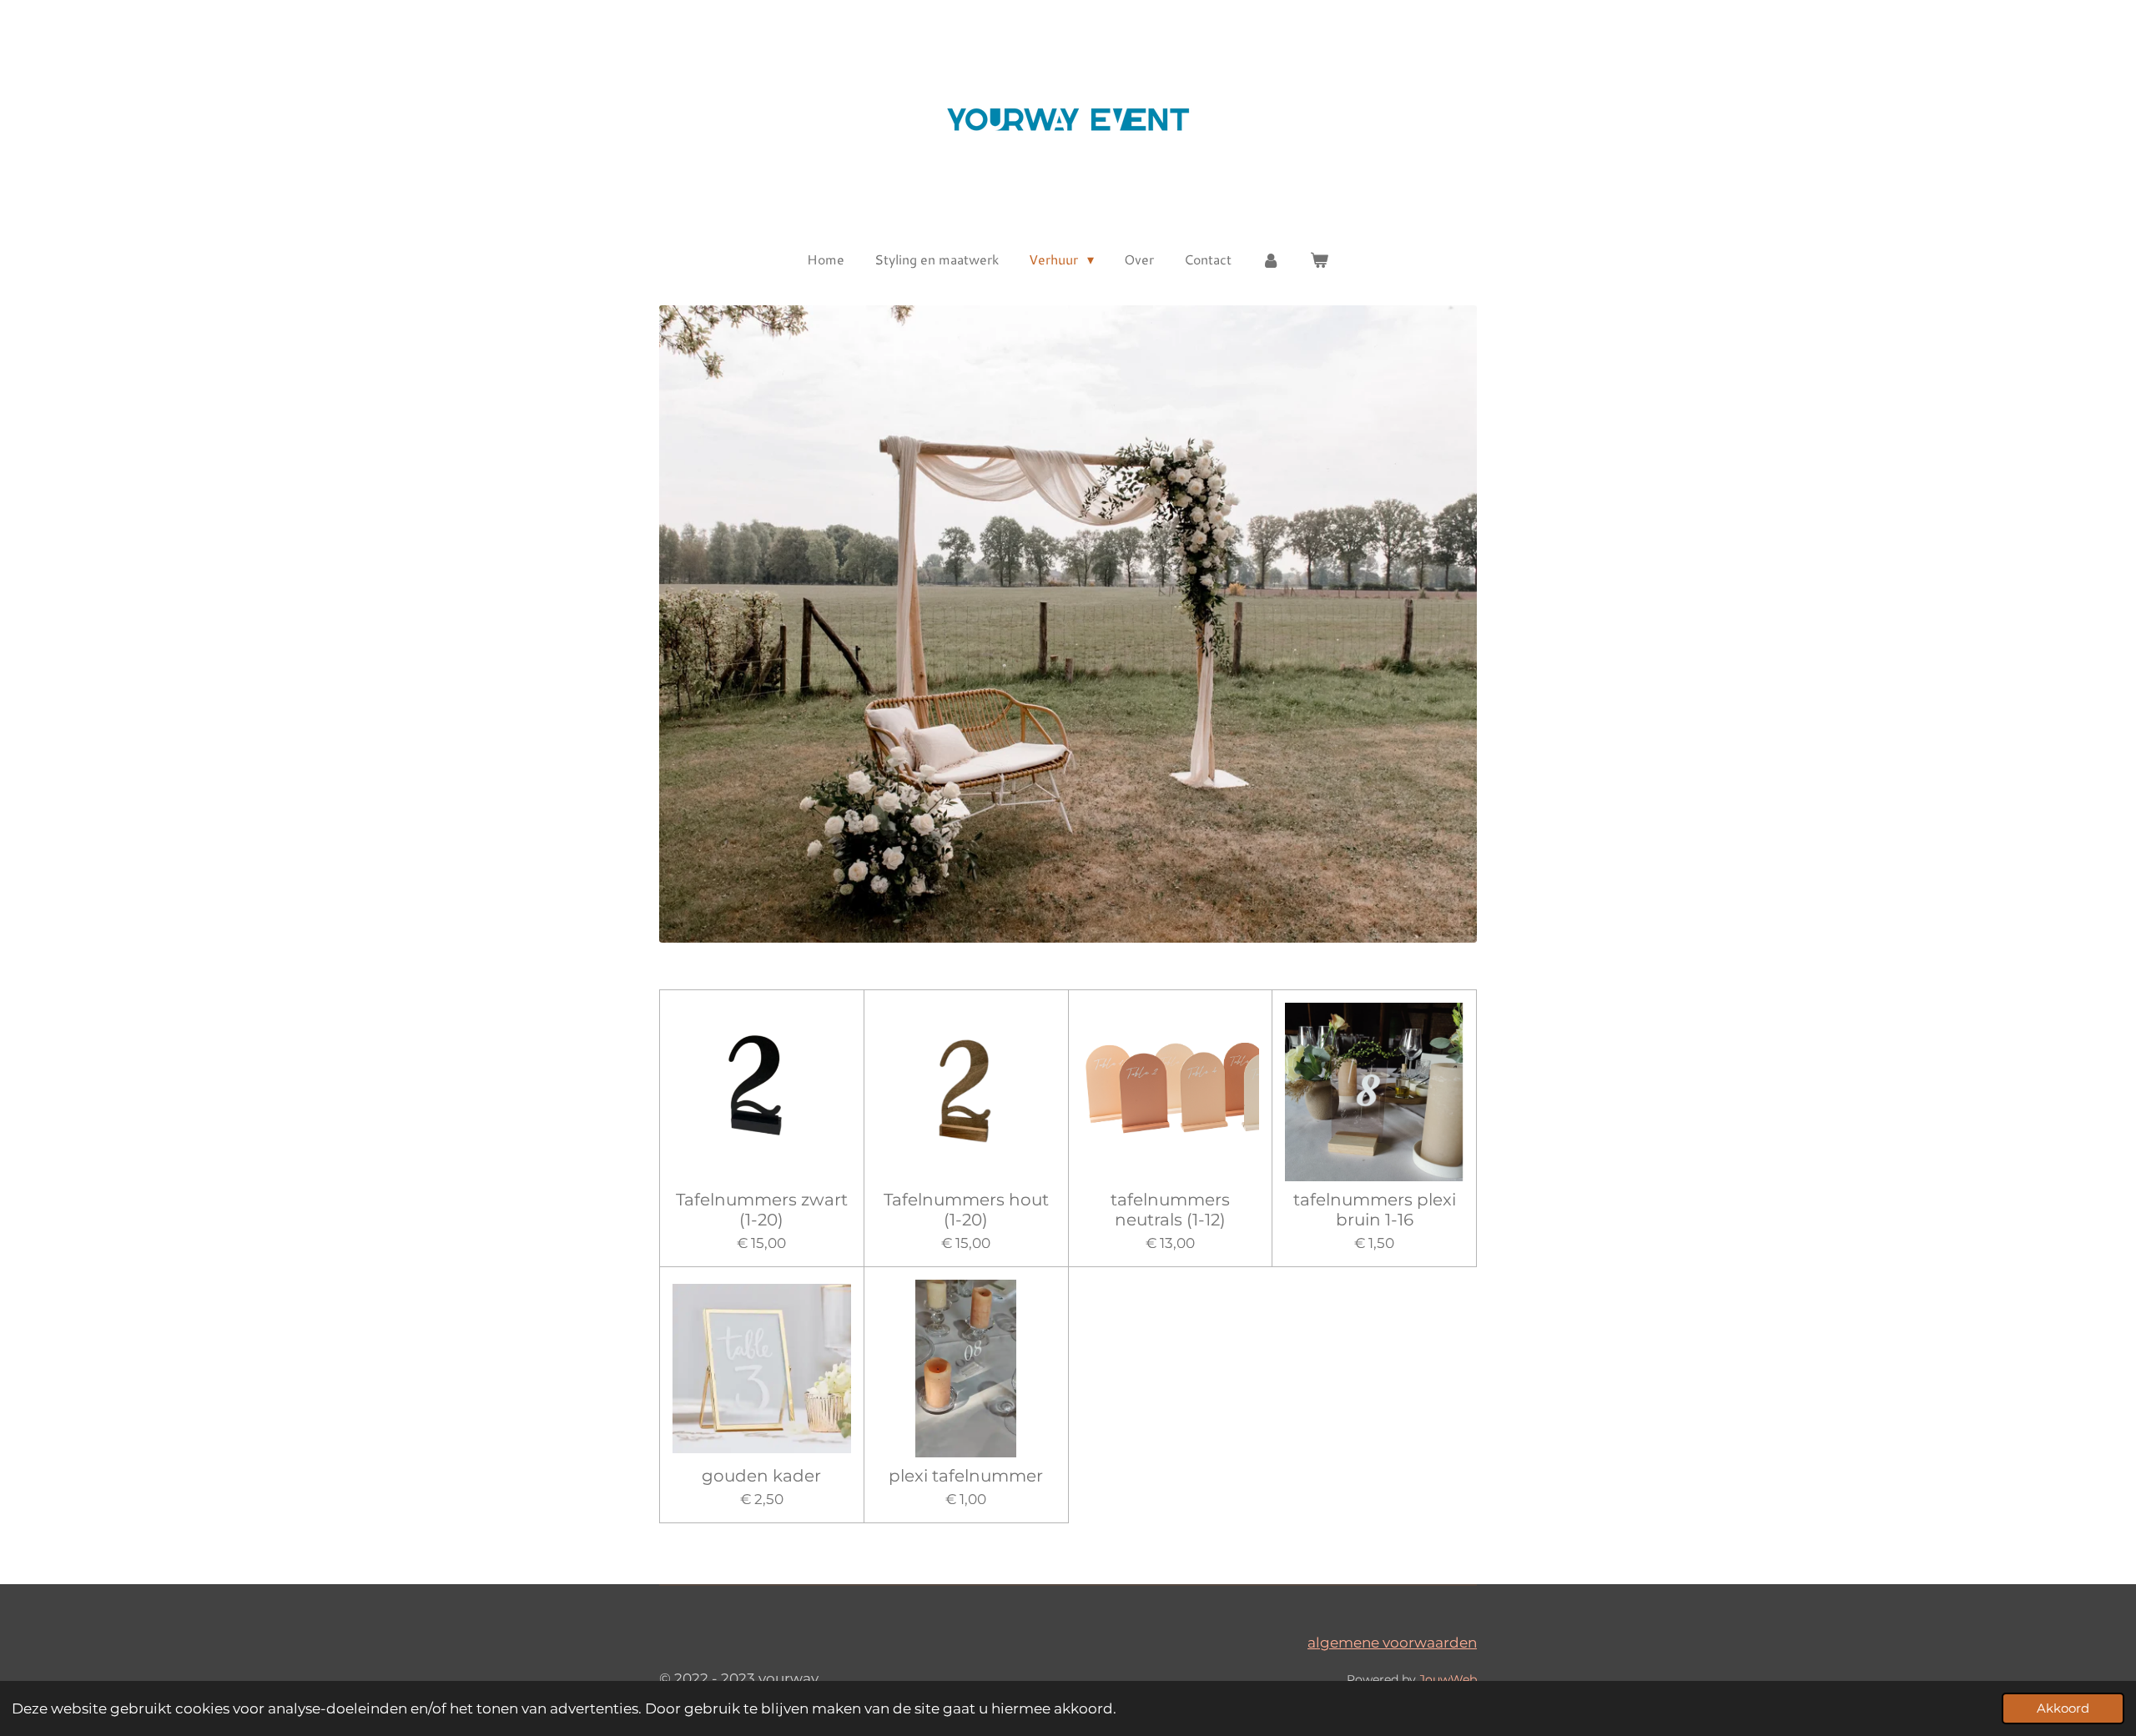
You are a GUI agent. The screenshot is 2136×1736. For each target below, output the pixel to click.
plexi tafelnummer (966, 1476)
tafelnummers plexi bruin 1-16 (1375, 1210)
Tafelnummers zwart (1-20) (762, 1210)
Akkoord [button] (2063, 1708)
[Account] (1271, 259)
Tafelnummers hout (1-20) (966, 1210)
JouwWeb (1448, 1679)
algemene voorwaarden (1392, 1643)
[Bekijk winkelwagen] (1319, 259)
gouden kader (761, 1476)
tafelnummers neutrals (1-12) (1170, 1210)
